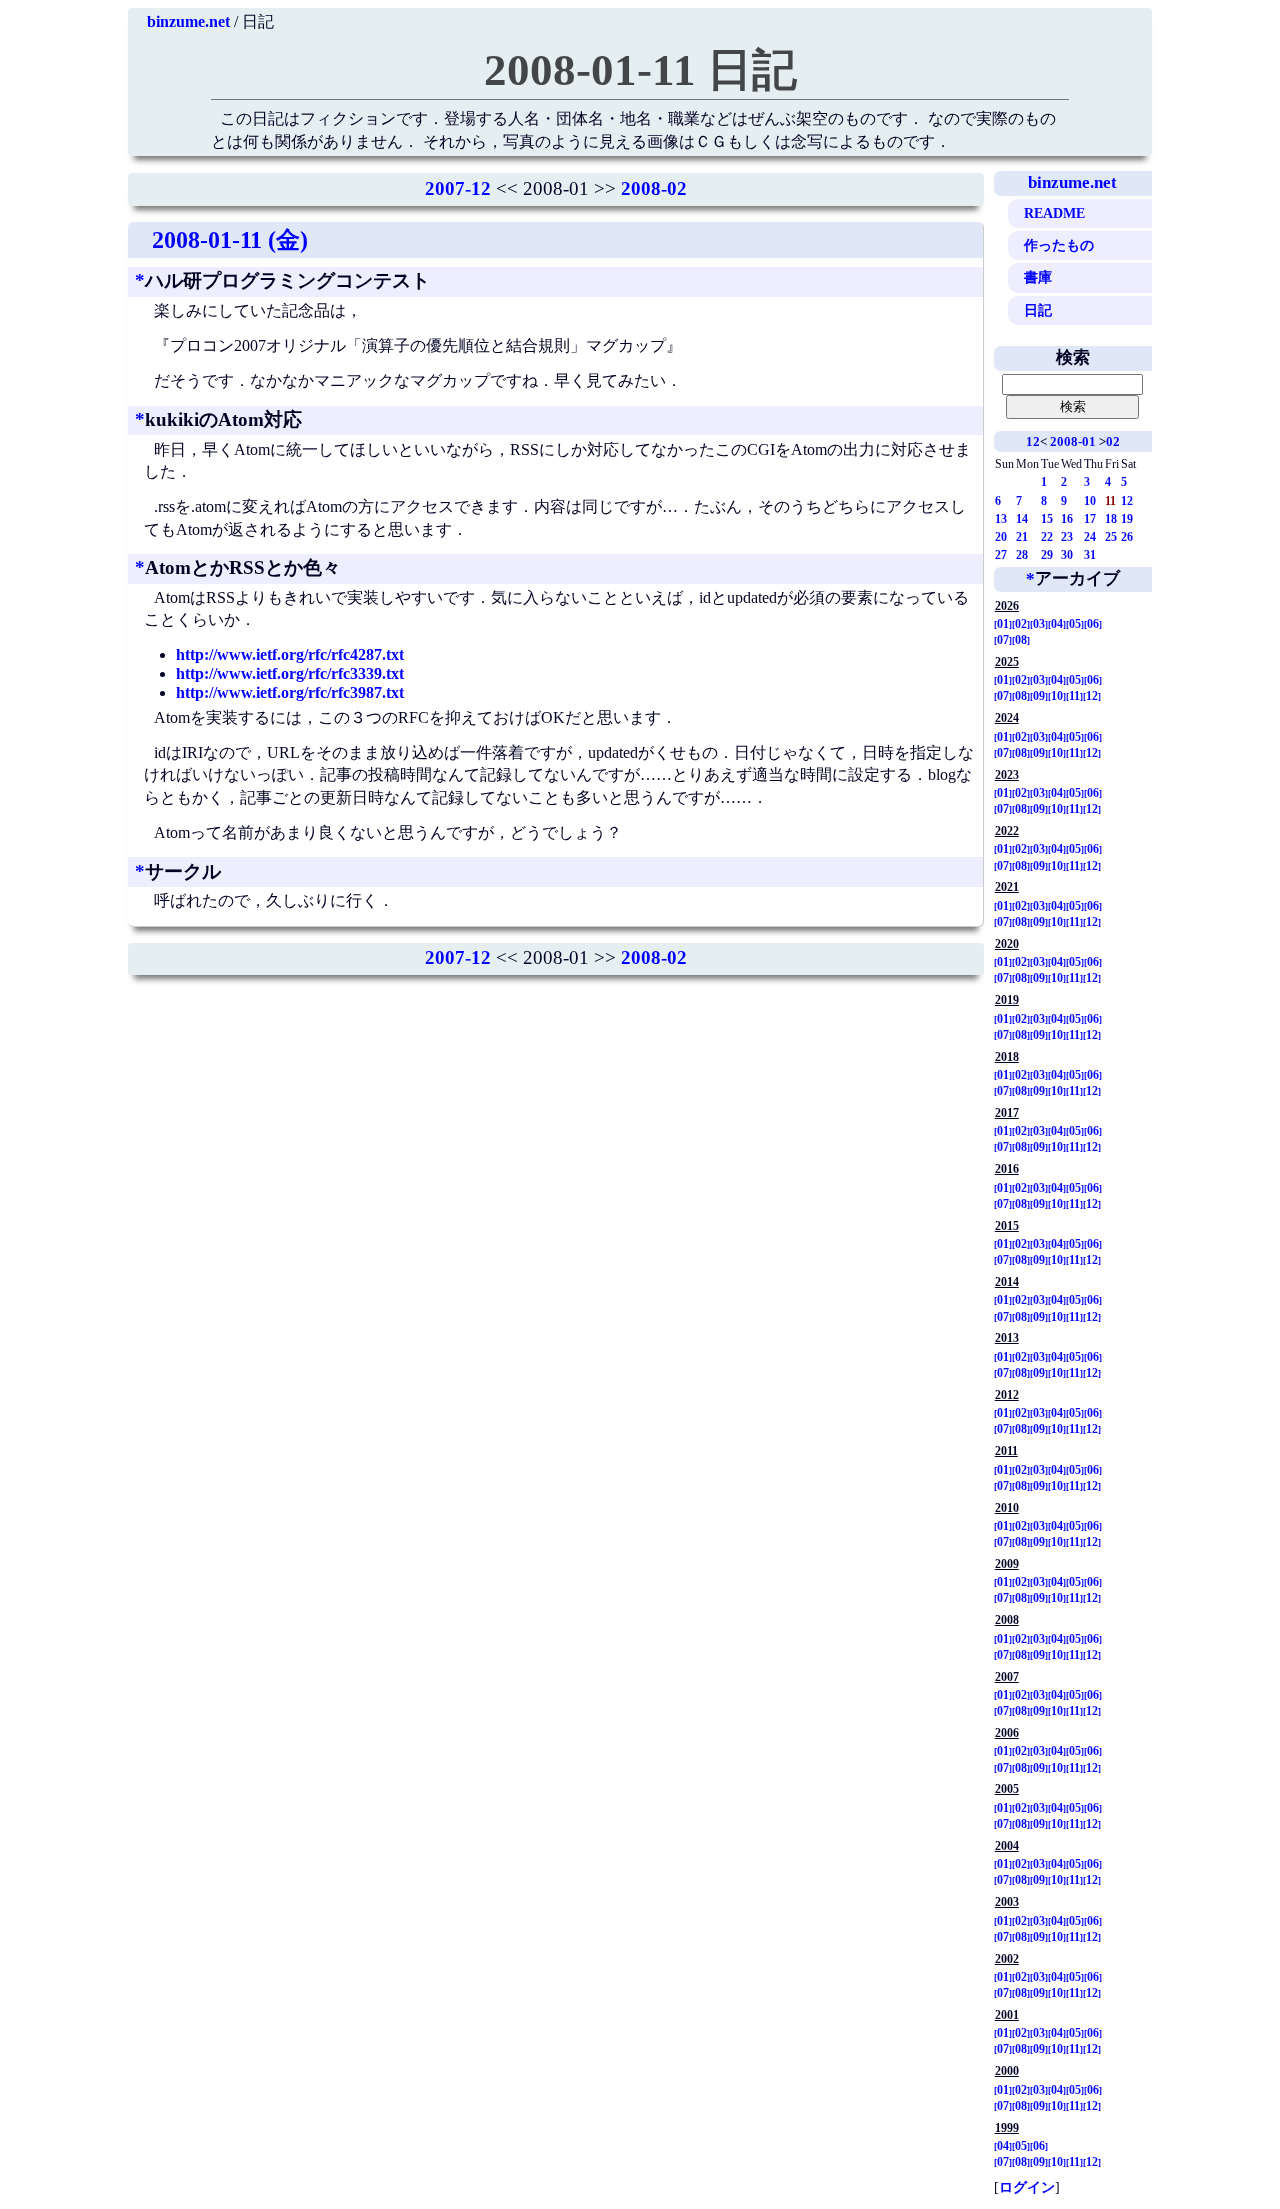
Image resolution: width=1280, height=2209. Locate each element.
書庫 (1038, 277)
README (1054, 213)
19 (1127, 519)
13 (1001, 519)
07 (1003, 640)
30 (1067, 555)
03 (1039, 624)
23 (1067, 537)
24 (1090, 537)
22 (1047, 537)
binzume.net (188, 21)
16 (1067, 519)
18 (1111, 519)
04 (1057, 624)
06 (1093, 624)
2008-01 (1073, 441)
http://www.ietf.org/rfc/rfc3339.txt (290, 673)
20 (1001, 537)
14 (1022, 519)
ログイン (1027, 2187)
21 (1022, 537)
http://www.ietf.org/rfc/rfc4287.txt (290, 654)
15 (1047, 519)
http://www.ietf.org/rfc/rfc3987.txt (290, 692)
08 (1021, 640)
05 (1075, 624)
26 (1127, 537)
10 (1090, 501)
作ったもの (1059, 245)
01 (1003, 624)
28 (1022, 555)
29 (1047, 555)
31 (1090, 555)
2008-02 (654, 188)
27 (1001, 555)
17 (1090, 519)
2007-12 (458, 188)
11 (1074, 696)
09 (1039, 696)
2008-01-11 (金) (230, 240)
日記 (1038, 310)
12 (1033, 441)
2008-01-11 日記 (640, 70)
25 (1111, 537)
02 (1113, 441)
